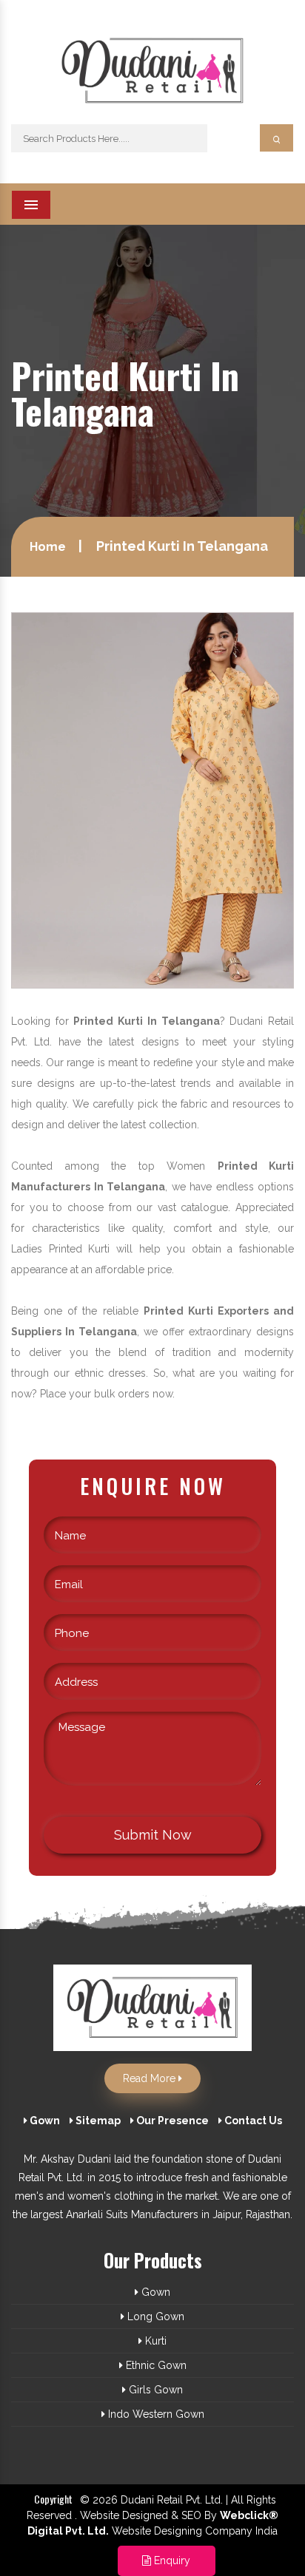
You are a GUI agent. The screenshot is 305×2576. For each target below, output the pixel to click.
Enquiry (171, 2560)
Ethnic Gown (155, 2365)
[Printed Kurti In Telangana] (152, 799)
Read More (151, 2078)
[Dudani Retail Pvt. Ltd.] (152, 77)
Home (48, 547)
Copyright (53, 2499)
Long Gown (154, 2316)
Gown (44, 2121)
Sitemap (97, 2121)
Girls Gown (154, 2390)
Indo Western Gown (155, 2414)
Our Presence (171, 2121)
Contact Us (252, 2121)
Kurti (154, 2341)
